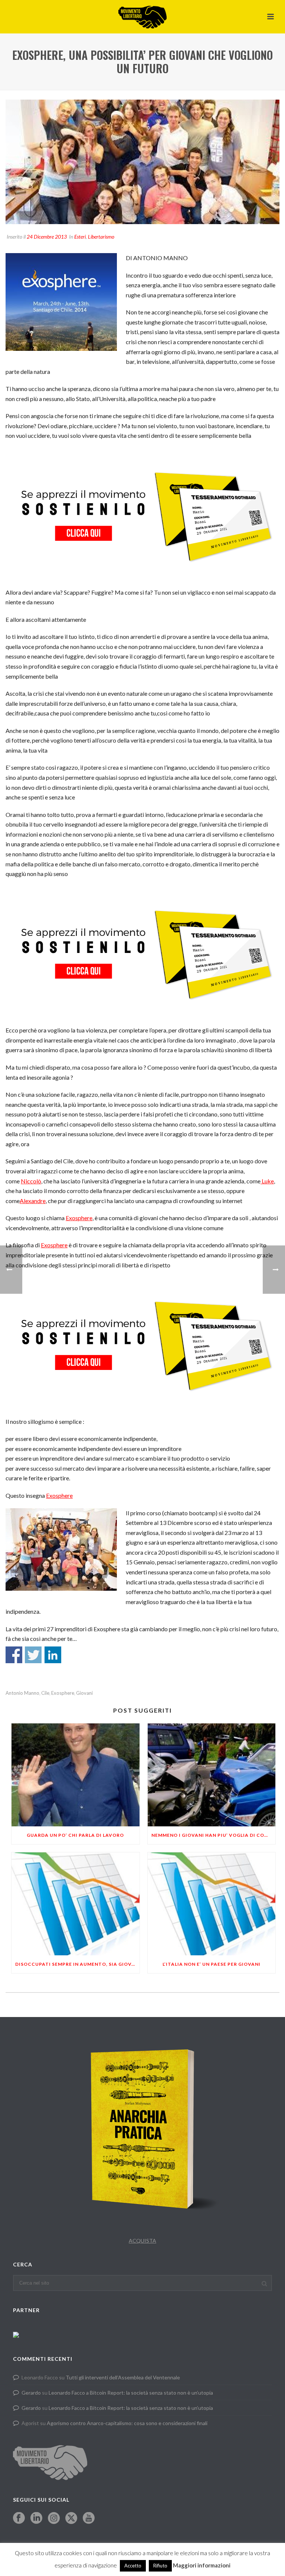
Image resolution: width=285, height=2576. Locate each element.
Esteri (80, 237)
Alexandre (33, 1201)
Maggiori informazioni (202, 2565)
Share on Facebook (14, 1655)
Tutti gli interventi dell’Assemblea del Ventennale (123, 2377)
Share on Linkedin (53, 1655)
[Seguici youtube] (89, 2518)
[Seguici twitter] (71, 2518)
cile (45, 1693)
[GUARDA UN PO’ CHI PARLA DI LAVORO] (76, 1775)
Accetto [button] (133, 2566)
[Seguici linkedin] (36, 2518)
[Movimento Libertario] (142, 17)
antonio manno (22, 1693)
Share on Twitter (33, 1655)
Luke (267, 1181)
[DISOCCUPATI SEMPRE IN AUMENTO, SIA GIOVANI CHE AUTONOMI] (76, 1904)
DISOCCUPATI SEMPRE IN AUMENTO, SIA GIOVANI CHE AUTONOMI (77, 1964)
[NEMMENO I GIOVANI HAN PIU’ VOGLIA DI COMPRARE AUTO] (212, 1775)
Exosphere (79, 1218)
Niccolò (31, 1181)
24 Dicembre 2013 (47, 237)
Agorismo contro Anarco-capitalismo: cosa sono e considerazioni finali (127, 2423)
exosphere (63, 1693)
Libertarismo (101, 237)
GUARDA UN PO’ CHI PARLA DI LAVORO (75, 1835)
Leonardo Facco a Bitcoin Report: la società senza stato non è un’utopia (131, 2393)
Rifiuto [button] (160, 2566)
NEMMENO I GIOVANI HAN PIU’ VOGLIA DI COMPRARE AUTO (214, 1835)
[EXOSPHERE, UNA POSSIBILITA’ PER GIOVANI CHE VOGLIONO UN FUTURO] (142, 162)
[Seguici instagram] (54, 2518)
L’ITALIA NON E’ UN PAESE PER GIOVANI (212, 1964)
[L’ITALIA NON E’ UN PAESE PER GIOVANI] (212, 1904)
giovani (84, 1693)
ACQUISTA (142, 2241)
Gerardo (31, 2393)
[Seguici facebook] (19, 2518)
